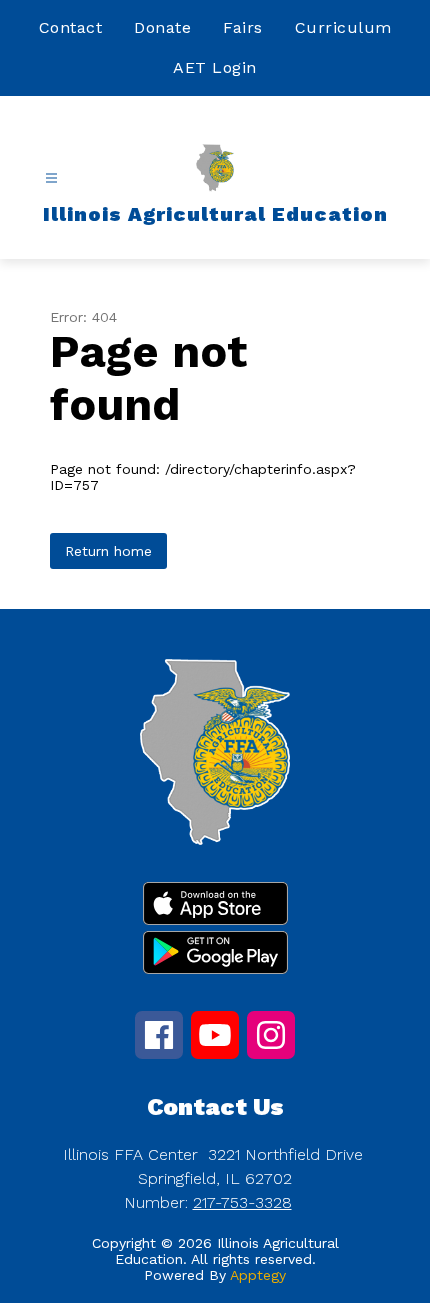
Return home (108, 551)
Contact (71, 27)
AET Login (215, 67)
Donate (162, 27)
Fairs (243, 27)
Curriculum (343, 27)
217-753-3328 (242, 1202)
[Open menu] (51, 178)
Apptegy (258, 1275)
